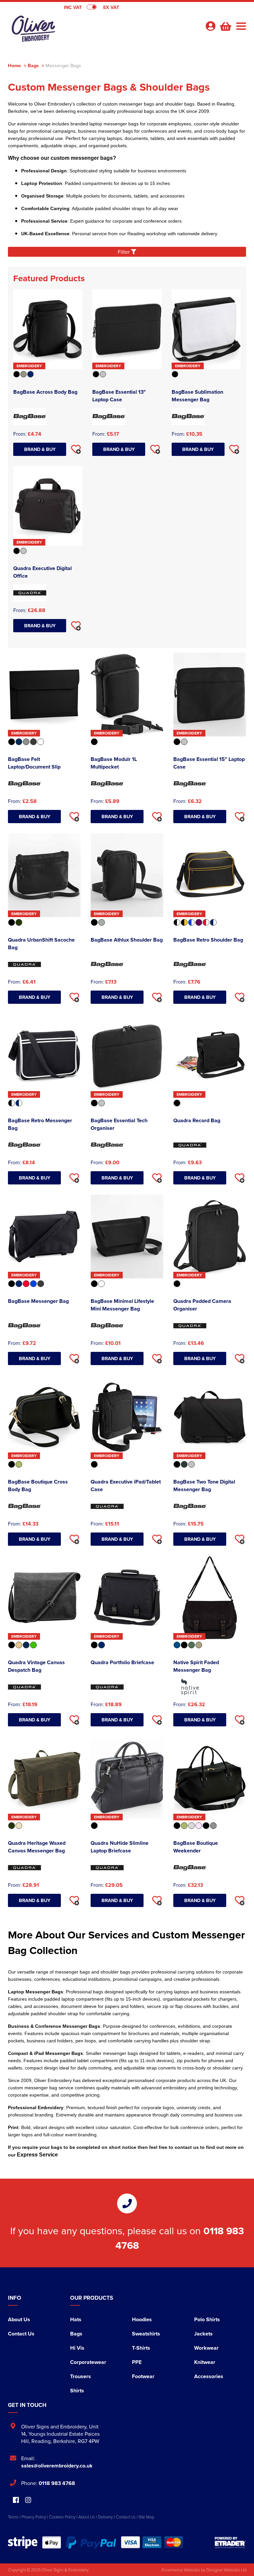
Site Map (146, 2517)
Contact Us (21, 2334)
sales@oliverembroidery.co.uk (57, 2466)
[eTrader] (230, 2542)
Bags (33, 65)
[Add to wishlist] (76, 449)
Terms (13, 2517)
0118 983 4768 (57, 2483)
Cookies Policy (62, 2517)
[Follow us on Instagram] (28, 2500)
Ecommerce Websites (181, 2570)
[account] (210, 26)
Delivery (105, 2517)
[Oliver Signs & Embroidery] (67, 28)
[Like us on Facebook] (16, 2500)
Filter (124, 252)
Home (14, 65)
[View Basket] (225, 25)
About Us (19, 2319)
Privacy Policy (34, 2517)
